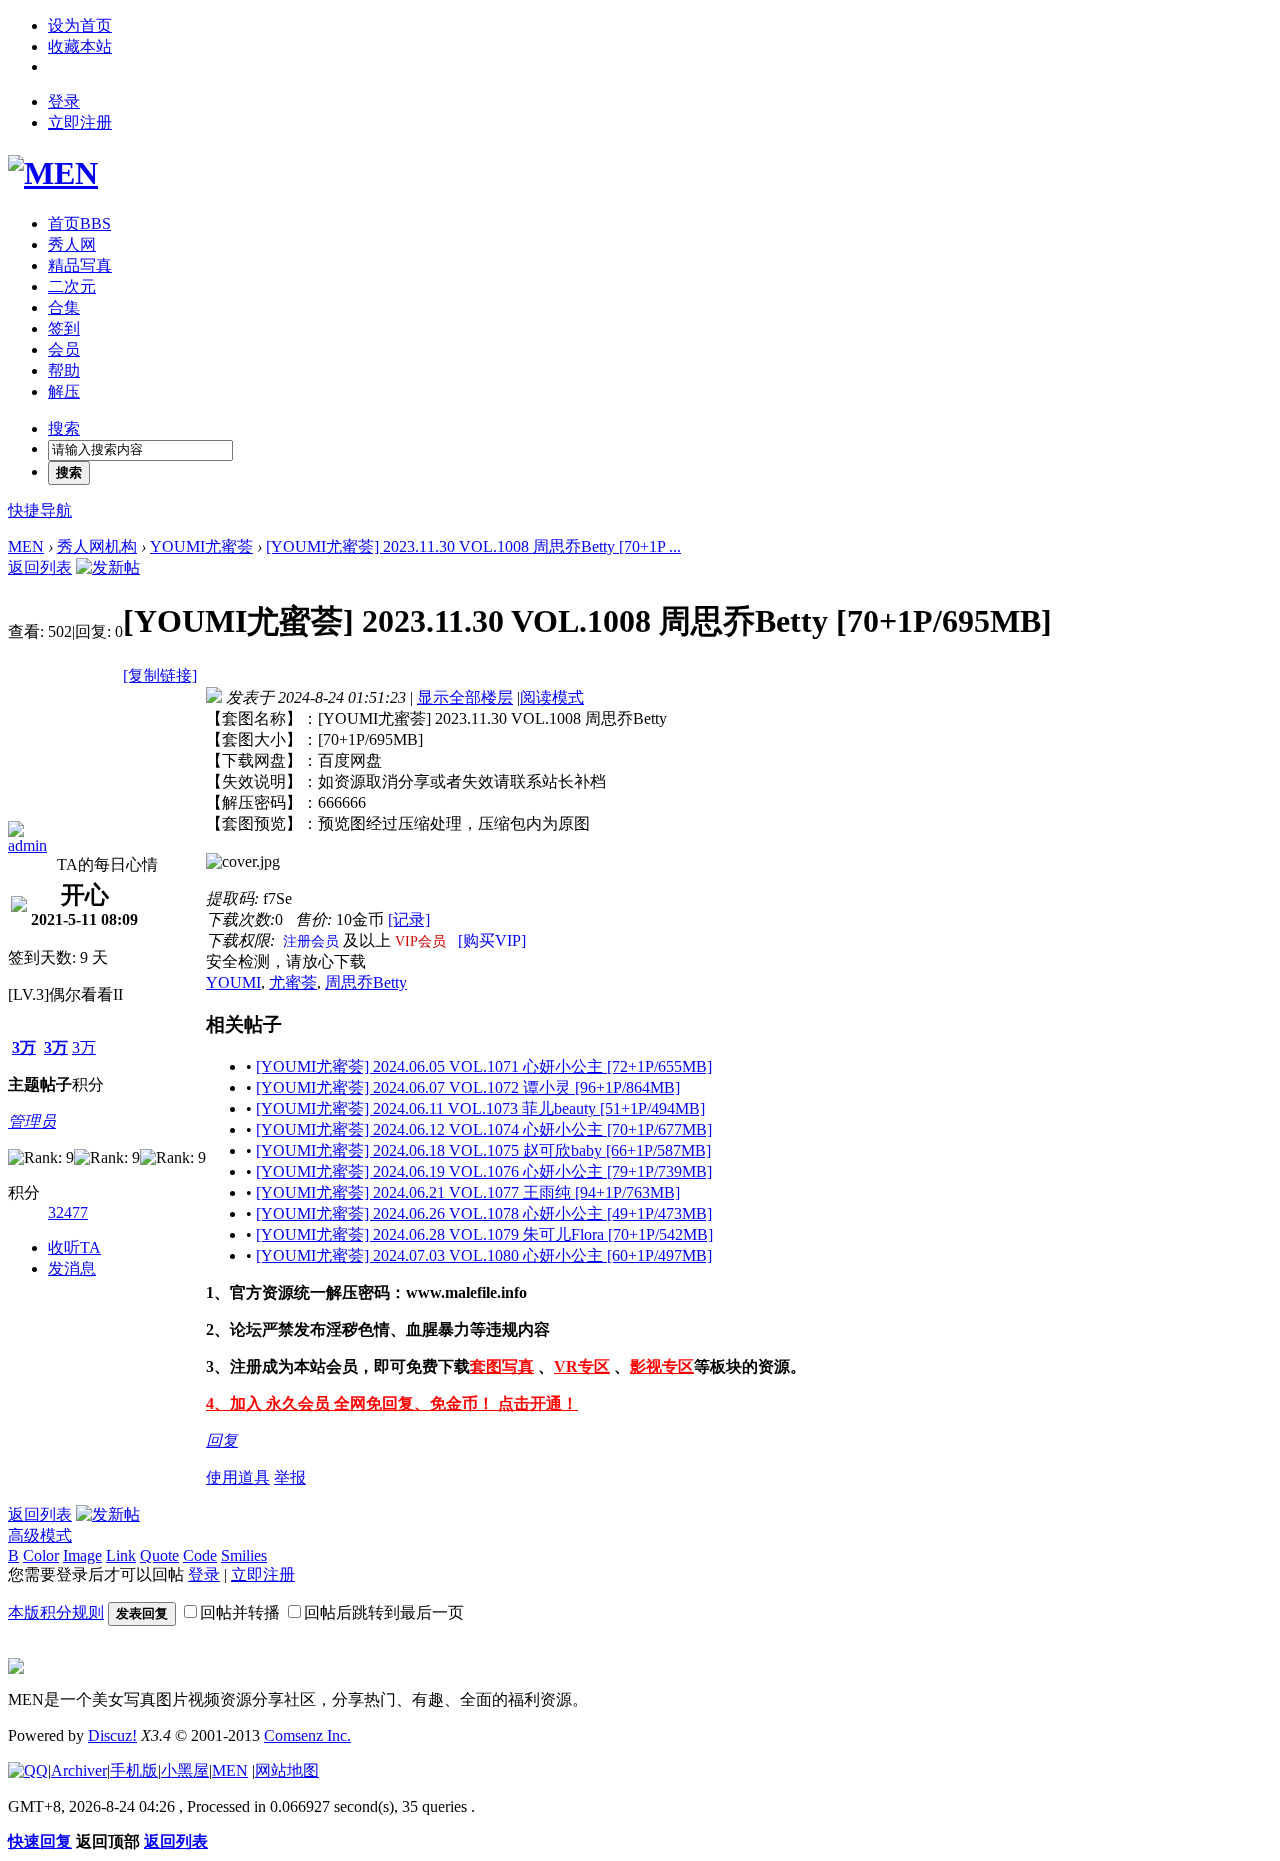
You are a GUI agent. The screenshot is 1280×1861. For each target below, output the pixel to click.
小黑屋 (185, 1770)
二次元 (72, 286)
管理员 (32, 1121)
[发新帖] (108, 567)
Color (41, 1555)
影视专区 (662, 1366)
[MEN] (53, 173)
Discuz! (112, 1735)
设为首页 (80, 25)
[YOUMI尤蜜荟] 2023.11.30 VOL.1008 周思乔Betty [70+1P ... (473, 546)
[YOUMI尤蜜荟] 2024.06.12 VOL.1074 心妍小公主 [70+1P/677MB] (484, 1129)
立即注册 (80, 122)
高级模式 (40, 1535)
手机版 (134, 1770)
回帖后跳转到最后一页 (384, 1612)
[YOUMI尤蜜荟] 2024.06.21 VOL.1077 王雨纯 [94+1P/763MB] (468, 1192)
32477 (68, 1212)
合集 (64, 307)
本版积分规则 (56, 1612)
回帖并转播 (240, 1612)
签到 (64, 328)
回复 (222, 1440)
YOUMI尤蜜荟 (201, 546)
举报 (290, 1477)
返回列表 (40, 567)
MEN (26, 546)
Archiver (79, 1770)
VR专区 (582, 1366)
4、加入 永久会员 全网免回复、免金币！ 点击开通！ (392, 1403)
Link (121, 1555)
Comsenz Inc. (307, 1735)
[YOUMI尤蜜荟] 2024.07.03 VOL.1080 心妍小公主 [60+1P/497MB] (484, 1255)
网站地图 (287, 1770)
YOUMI (233, 982)
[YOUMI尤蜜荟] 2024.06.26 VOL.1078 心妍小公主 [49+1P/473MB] (484, 1213)
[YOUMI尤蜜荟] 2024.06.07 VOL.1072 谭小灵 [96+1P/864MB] (468, 1087)
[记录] (409, 919)
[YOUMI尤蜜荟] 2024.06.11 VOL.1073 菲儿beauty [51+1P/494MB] (480, 1108)
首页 (79, 223)
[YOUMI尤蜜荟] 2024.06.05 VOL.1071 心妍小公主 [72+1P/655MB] (484, 1066)
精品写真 (80, 265)
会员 (64, 349)
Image (82, 1555)
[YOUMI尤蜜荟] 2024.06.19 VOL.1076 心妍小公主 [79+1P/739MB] (484, 1171)
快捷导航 (40, 510)
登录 (64, 101)
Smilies (244, 1555)
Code (200, 1555)
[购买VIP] (492, 940)
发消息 (72, 1268)
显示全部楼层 (465, 697)
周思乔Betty (366, 982)
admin (27, 845)
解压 (64, 391)
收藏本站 (80, 46)
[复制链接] (160, 675)
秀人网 (72, 244)
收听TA (74, 1247)
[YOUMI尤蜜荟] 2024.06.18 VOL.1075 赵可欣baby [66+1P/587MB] (483, 1150)
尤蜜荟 (293, 982)
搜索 (64, 428)
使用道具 (238, 1477)
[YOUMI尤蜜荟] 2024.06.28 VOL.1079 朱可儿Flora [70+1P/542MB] (484, 1234)
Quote (159, 1555)
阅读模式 (552, 697)
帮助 (64, 370)
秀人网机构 (97, 546)
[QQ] (28, 1770)
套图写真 (502, 1366)
